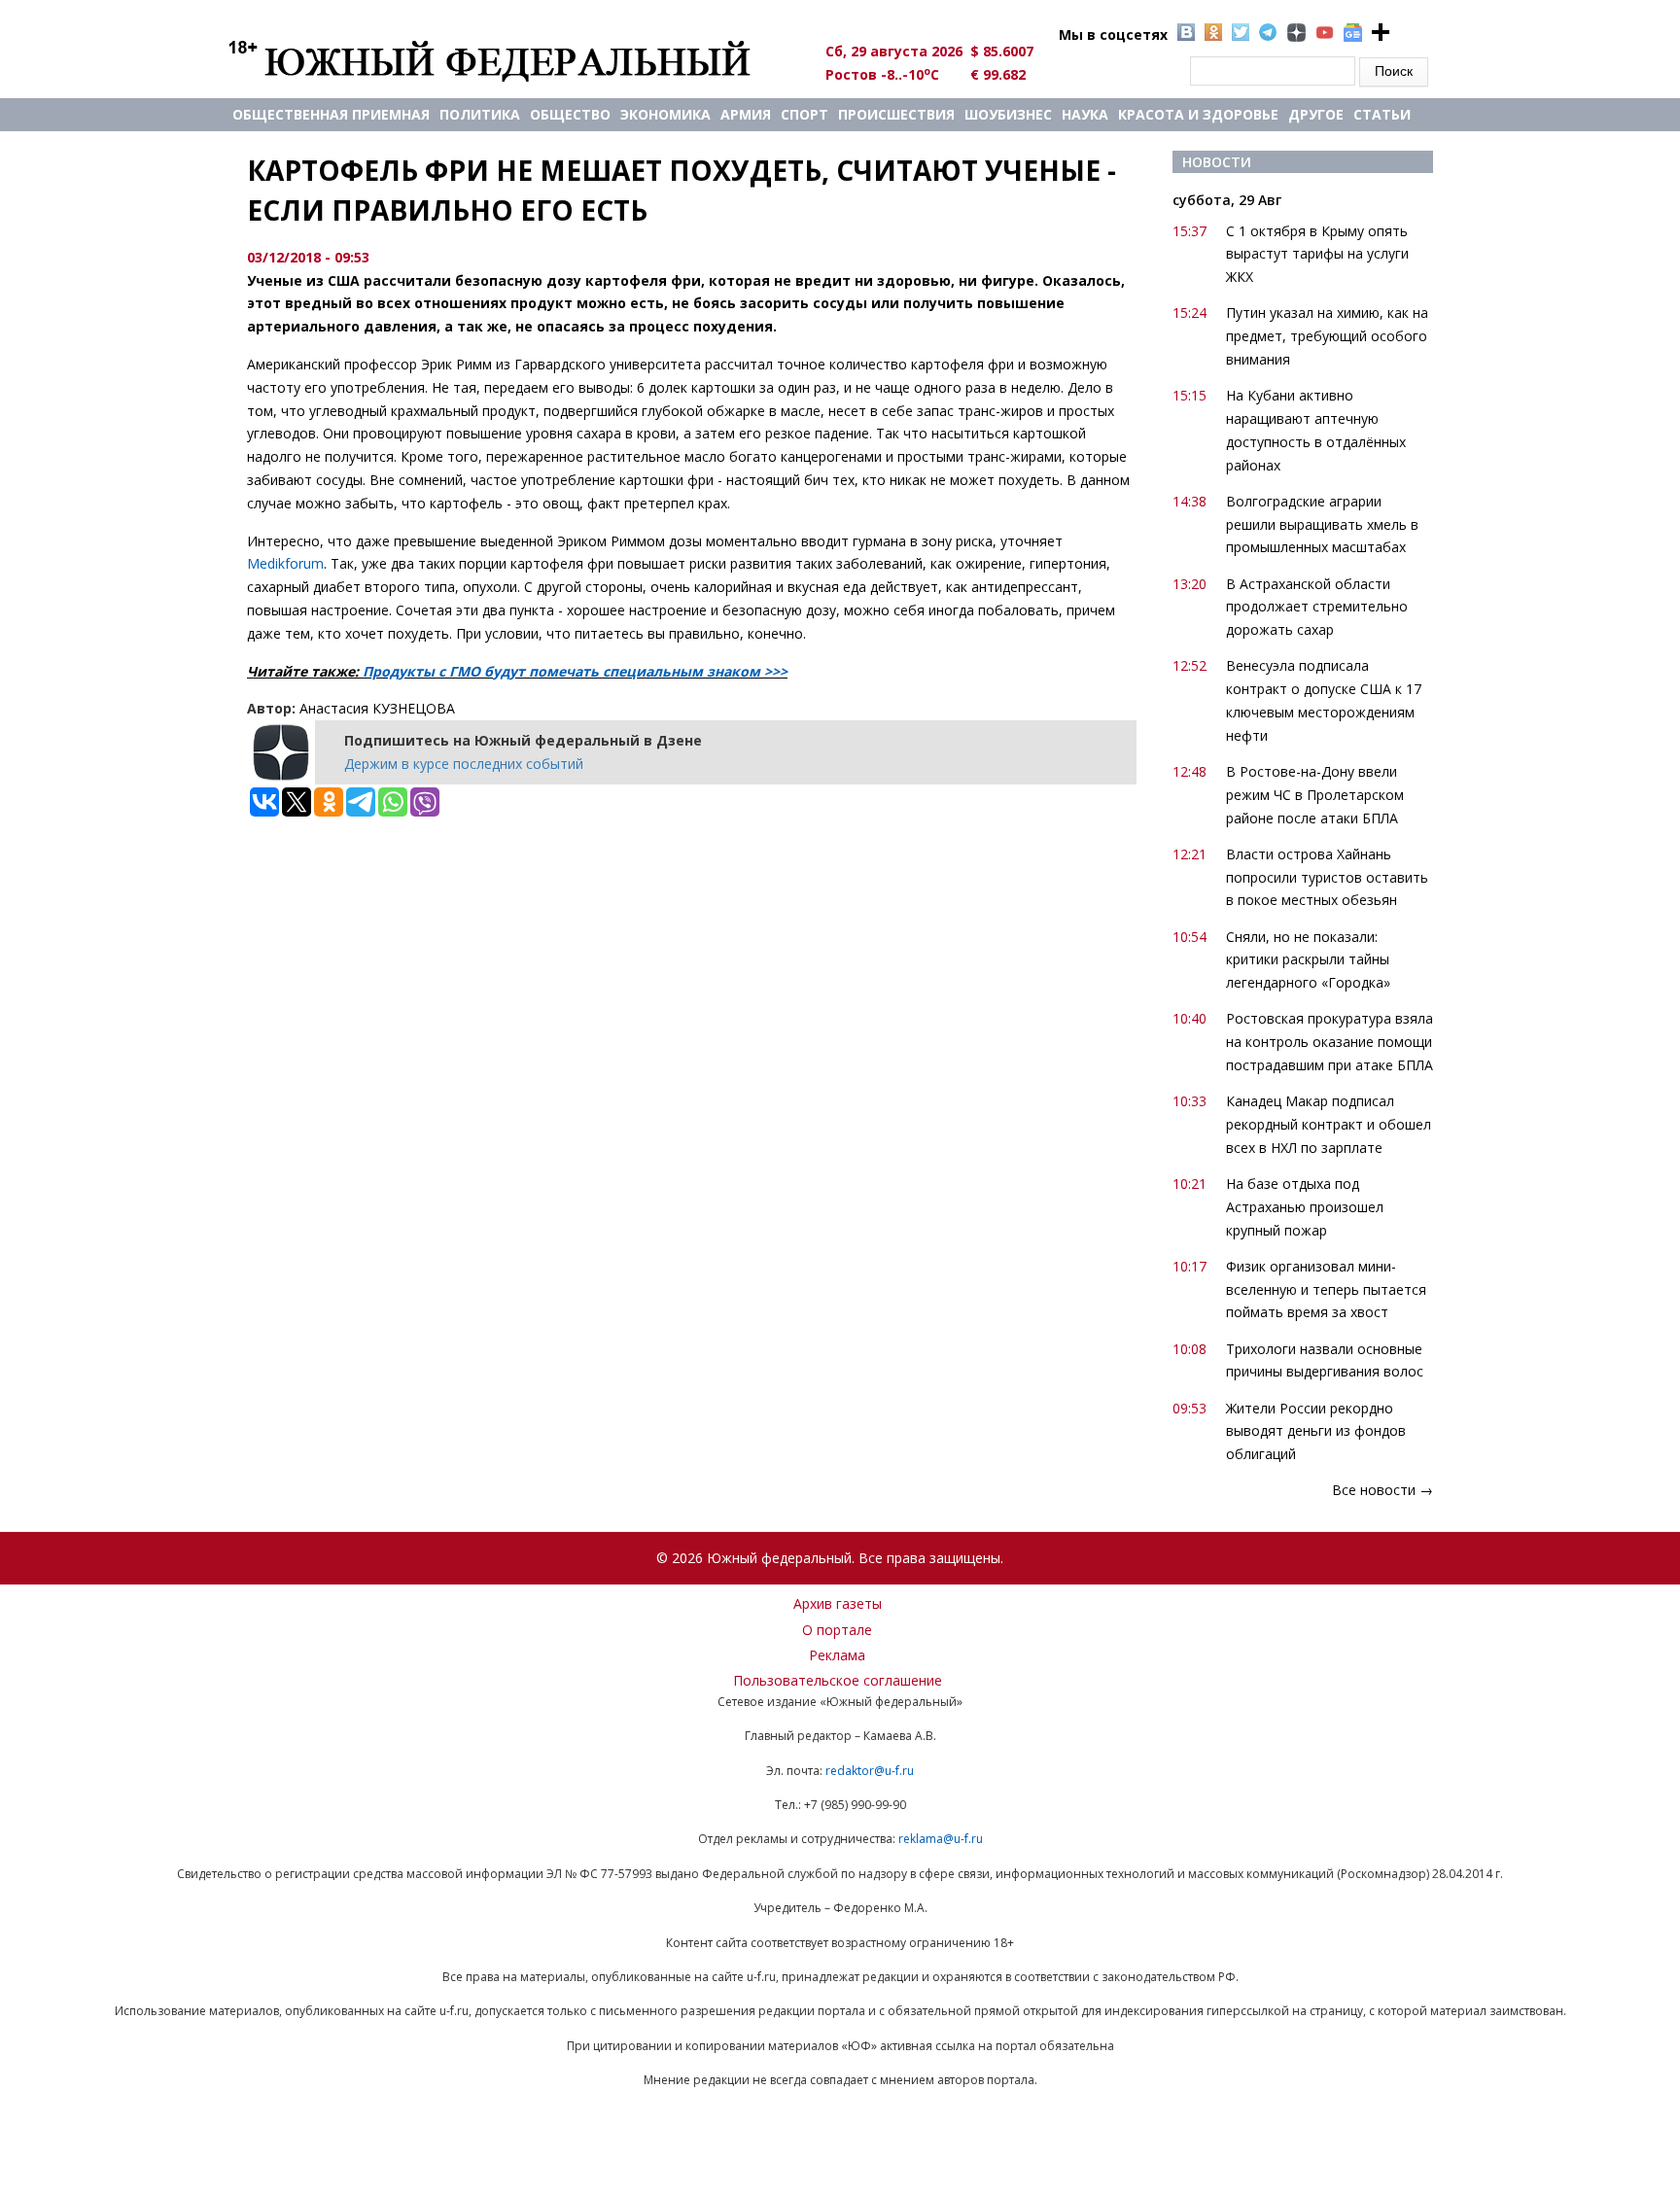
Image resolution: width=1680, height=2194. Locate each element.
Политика (480, 114)
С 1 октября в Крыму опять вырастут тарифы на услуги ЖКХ (1317, 254)
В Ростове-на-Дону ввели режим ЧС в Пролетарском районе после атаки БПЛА (1315, 795)
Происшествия (896, 114)
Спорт (805, 114)
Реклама (837, 1655)
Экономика (665, 114)
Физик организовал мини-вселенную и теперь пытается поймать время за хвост (1326, 1289)
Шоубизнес (1008, 114)
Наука (1085, 114)
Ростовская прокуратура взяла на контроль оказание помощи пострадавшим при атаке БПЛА (1330, 1042)
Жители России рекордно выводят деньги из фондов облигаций (1316, 1431)
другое (1316, 114)
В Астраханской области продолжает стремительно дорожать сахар (1317, 607)
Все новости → (1382, 1490)
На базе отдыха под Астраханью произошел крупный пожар (1305, 1207)
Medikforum (285, 563)
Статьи (1382, 114)
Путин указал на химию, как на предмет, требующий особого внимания (1327, 336)
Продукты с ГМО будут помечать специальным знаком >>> (575, 671)
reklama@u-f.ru (941, 1839)
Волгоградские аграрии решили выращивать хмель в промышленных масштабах (1322, 524)
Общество (570, 114)
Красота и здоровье (1198, 114)
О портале (837, 1630)
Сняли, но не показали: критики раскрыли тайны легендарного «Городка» (1308, 960)
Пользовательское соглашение (838, 1680)
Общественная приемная (331, 114)
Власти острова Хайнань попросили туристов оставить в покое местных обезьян (1327, 877)
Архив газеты (838, 1603)
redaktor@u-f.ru (870, 1771)
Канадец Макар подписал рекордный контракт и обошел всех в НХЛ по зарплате (1329, 1124)
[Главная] (512, 60)
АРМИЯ (746, 114)
